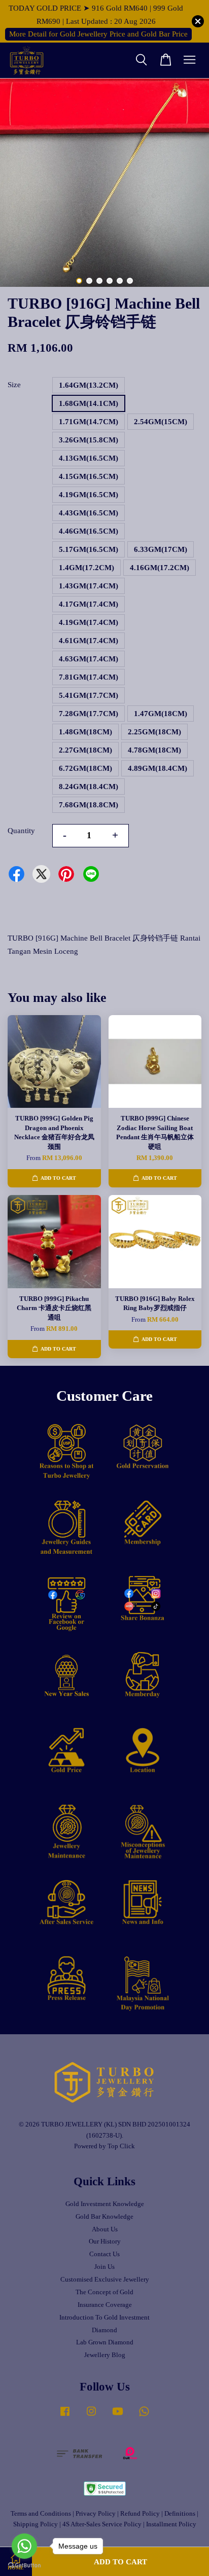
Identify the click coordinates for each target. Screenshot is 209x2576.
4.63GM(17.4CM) (89, 659)
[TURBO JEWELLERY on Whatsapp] (144, 2416)
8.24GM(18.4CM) (89, 787)
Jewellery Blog (105, 2355)
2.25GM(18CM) (154, 732)
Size (14, 385)
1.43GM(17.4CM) (89, 586)
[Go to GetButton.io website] (24, 2566)
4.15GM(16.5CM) (89, 476)
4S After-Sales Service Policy (102, 2524)
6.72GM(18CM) (85, 768)
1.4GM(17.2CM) (86, 568)
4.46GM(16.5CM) (89, 531)
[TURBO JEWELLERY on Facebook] (65, 2416)
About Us (105, 2229)
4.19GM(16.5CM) (89, 495)
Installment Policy (171, 2524)
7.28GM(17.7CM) (89, 714)
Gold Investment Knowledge (105, 2204)
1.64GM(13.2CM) (89, 385)
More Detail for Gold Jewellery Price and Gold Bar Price (98, 34)
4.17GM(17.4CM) (89, 604)
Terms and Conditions (41, 2514)
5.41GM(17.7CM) (89, 695)
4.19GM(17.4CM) (89, 622)
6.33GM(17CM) (161, 549)
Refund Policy (140, 2514)
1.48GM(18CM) (85, 732)
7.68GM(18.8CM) (89, 805)
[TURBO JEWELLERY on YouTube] (118, 2416)
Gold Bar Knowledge (104, 2217)
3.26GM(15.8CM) (89, 440)
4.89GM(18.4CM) (158, 768)
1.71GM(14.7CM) (89, 422)
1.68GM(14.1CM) (89, 403)
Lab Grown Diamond (105, 2342)
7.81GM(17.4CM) (89, 677)
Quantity (21, 831)
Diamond (104, 2330)
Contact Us (104, 2254)
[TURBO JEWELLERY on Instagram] (91, 2416)
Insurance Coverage (105, 2305)
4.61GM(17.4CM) (89, 641)
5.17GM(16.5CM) (89, 549)
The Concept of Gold (104, 2292)
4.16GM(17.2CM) (160, 568)
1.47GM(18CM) (161, 714)
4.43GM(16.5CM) (89, 513)
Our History (105, 2242)
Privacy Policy (96, 2514)
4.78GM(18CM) (154, 750)
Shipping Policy (36, 2524)
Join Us (104, 2267)
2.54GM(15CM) (161, 422)
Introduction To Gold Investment (104, 2318)
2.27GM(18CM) (85, 750)
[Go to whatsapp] (24, 2546)
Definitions (180, 2514)
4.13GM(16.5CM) (89, 458)
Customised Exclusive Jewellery (105, 2280)
